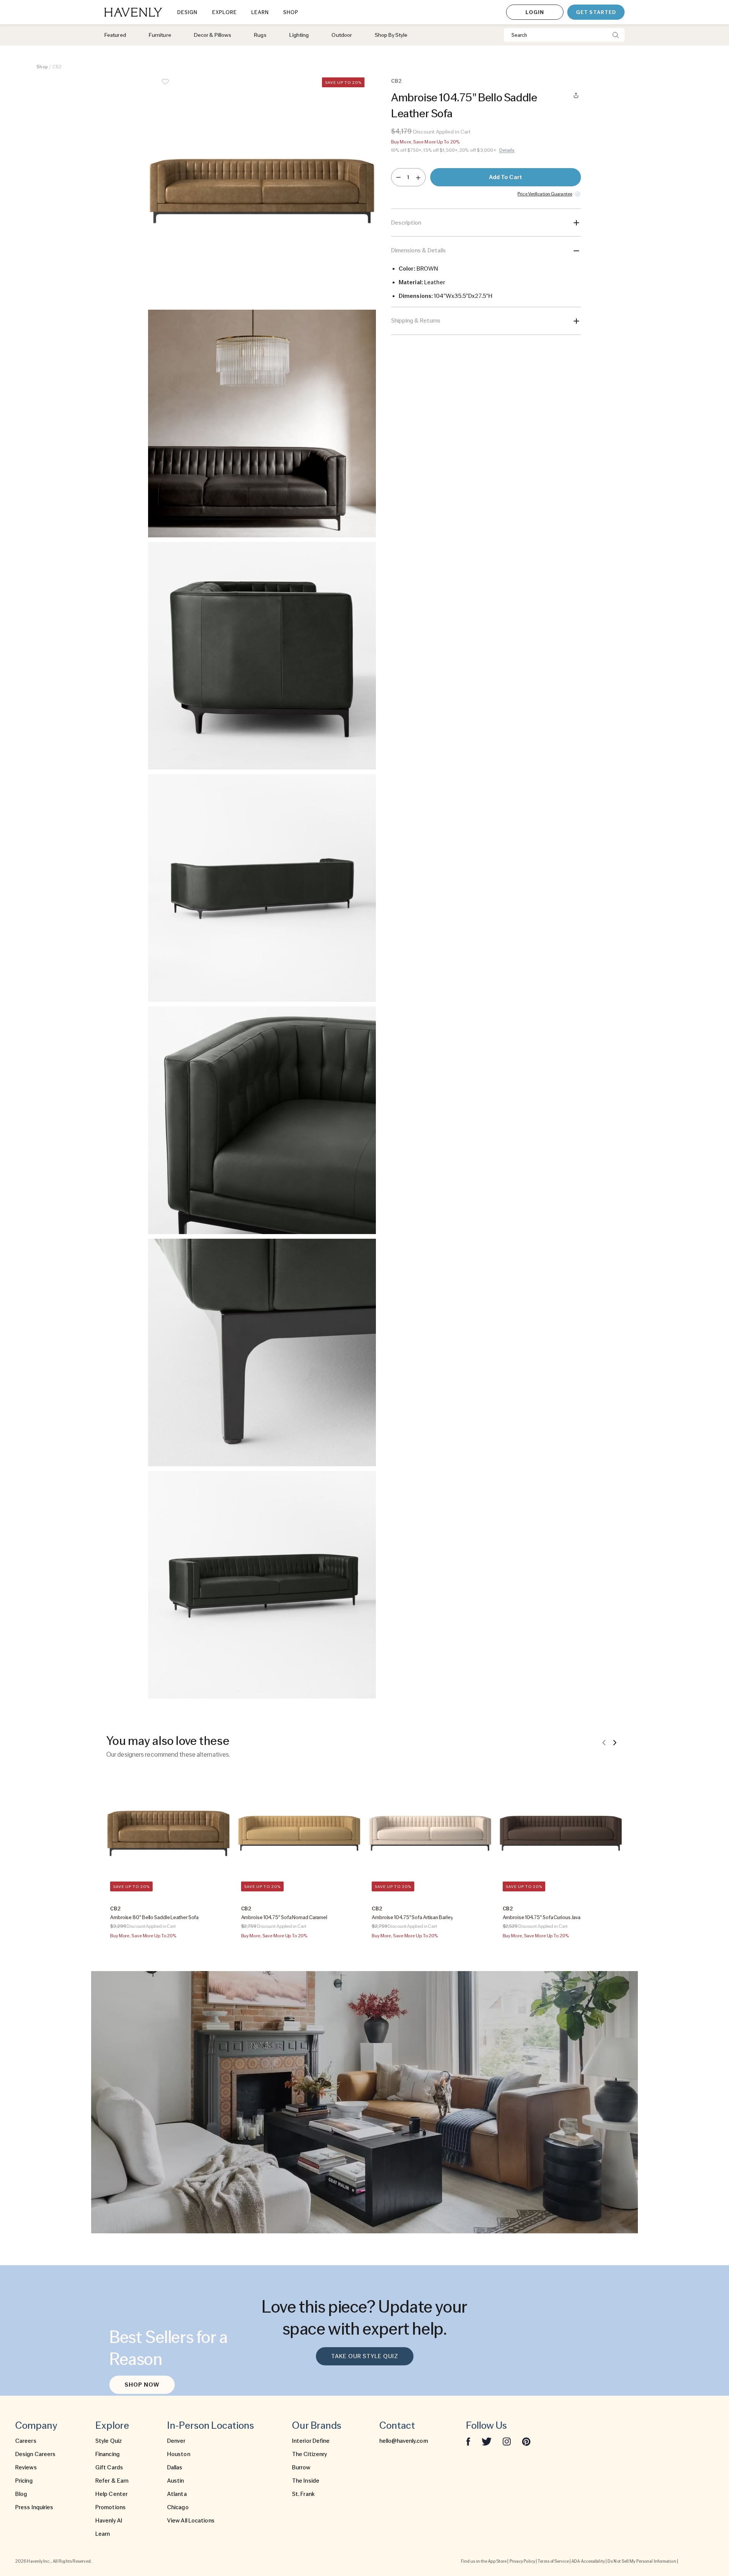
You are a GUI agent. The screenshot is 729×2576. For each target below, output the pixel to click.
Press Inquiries (34, 2507)
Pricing (24, 2481)
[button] (262, 191)
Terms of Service (553, 2561)
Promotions (110, 2507)
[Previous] (604, 1742)
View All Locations (191, 2521)
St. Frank (303, 2494)
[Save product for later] (165, 87)
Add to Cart (506, 177)
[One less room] (398, 177)
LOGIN (535, 12)
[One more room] (418, 177)
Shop (42, 67)
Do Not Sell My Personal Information (642, 2561)
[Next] (615, 1742)
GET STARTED (596, 12)
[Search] (616, 35)
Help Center (111, 2494)
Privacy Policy (522, 2561)
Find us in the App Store (484, 2561)
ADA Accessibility (588, 2561)
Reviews (26, 2467)
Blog (21, 2494)
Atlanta (177, 2494)
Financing (107, 2454)
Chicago (178, 2507)
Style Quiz (109, 2441)
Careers (26, 2441)
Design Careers (35, 2454)
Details (507, 150)
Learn (103, 2534)
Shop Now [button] (142, 2385)
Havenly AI (109, 2521)
